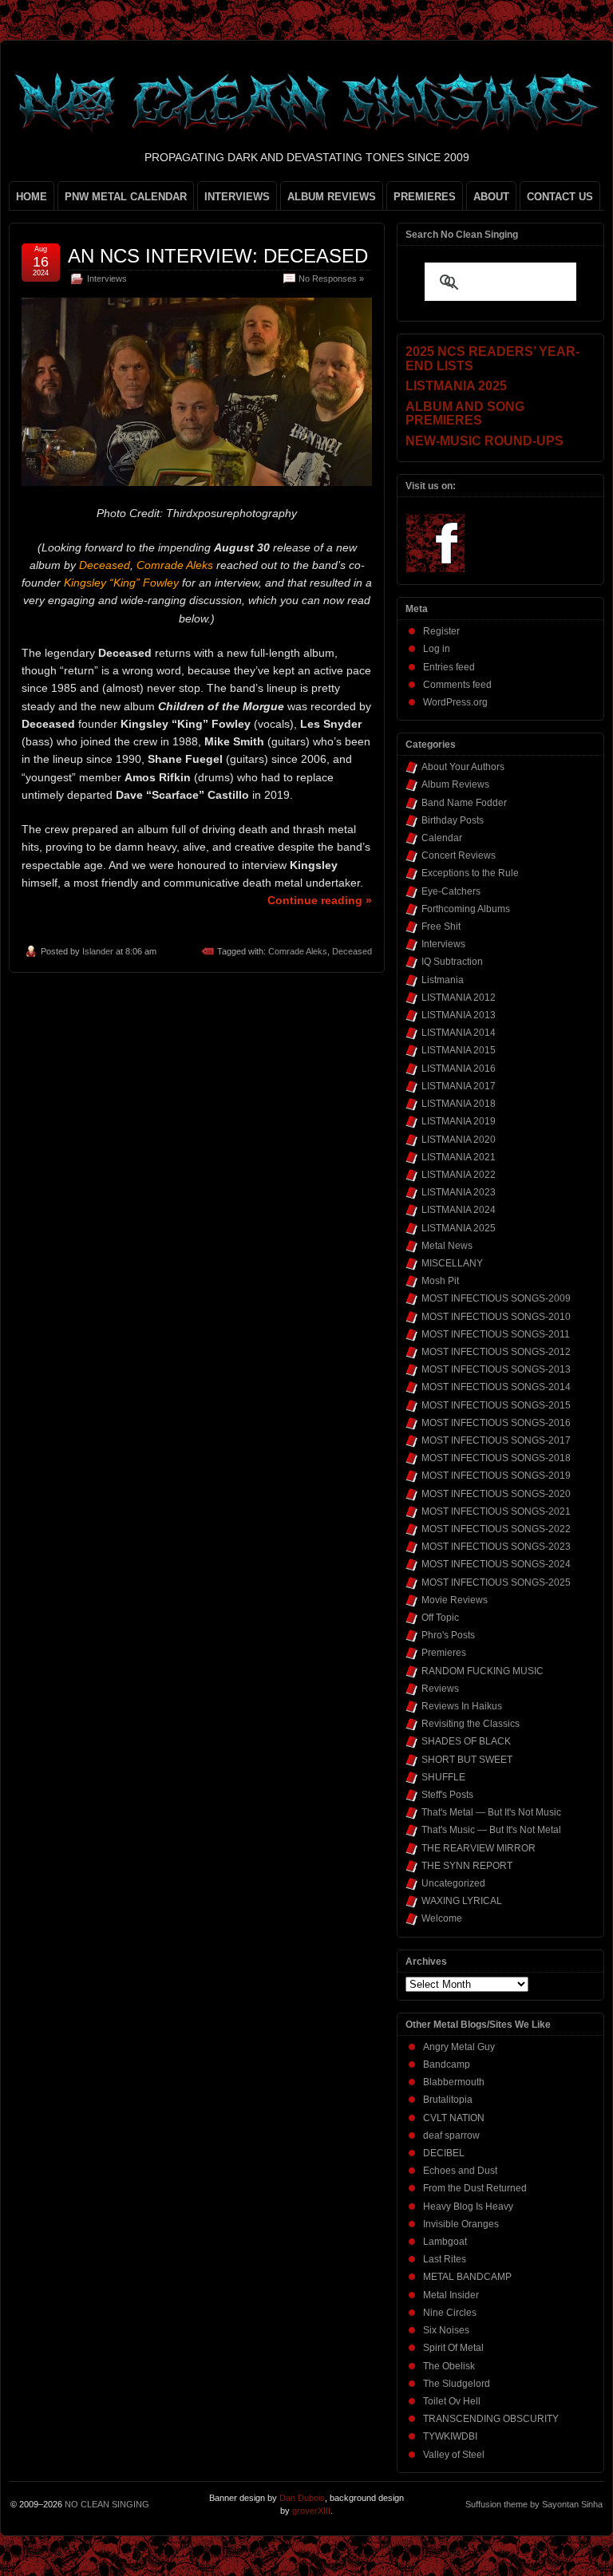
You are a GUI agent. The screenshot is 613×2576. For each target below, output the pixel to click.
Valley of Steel (454, 2455)
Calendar (442, 838)
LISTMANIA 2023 (459, 1192)
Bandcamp (447, 2064)
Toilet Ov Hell (452, 2401)
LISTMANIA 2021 (459, 1157)
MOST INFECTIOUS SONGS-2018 (496, 1458)
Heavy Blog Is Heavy (468, 2207)
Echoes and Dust (460, 2171)
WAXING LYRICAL (462, 1901)
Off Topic (440, 1618)
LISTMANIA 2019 (459, 1121)
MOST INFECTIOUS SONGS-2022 (496, 1529)
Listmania (443, 980)
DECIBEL (444, 2153)
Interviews (107, 279)
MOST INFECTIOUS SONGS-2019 (496, 1476)
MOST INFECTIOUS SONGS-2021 (496, 1511)
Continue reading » (320, 900)
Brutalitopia (448, 2100)
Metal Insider (451, 2295)
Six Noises (446, 2330)
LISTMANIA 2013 (459, 1015)
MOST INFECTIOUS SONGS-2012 (496, 1352)
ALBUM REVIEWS (332, 197)
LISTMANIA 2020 (459, 1140)
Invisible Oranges (461, 2224)
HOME (32, 197)
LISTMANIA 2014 (459, 1033)
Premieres (444, 1653)
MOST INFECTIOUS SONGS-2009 (496, 1298)
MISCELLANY (452, 1263)
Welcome (442, 1918)
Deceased (352, 951)
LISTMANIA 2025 (459, 1228)
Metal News (447, 1246)
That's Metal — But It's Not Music (491, 1812)
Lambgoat (445, 2242)
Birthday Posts (453, 820)
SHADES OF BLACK (466, 1741)
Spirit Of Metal (453, 2348)
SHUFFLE (443, 1777)
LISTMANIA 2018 (459, 1104)
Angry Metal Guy (459, 2047)
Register (441, 631)
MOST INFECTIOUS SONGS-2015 (496, 1405)
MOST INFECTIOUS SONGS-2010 (496, 1317)
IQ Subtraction (452, 962)
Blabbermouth (454, 2082)
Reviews (440, 1689)
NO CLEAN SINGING (107, 2504)
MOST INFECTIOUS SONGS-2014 (496, 1387)
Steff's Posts (447, 1795)
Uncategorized (453, 1883)
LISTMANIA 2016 (459, 1069)
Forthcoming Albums (466, 909)
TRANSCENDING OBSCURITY (491, 2419)
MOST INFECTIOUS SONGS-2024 (496, 1564)
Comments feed (457, 685)
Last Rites (445, 2259)
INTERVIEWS (237, 197)
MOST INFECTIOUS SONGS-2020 (496, 1494)
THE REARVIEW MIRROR (479, 1848)
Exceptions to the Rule (470, 873)
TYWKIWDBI (450, 2436)
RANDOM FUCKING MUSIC (482, 1671)
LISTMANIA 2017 (459, 1086)
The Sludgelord (457, 2384)
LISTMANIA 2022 (459, 1175)
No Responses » (331, 279)
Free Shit (441, 926)
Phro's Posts (448, 1635)
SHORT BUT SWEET (467, 1760)
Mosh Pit (440, 1281)
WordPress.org (455, 702)
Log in (437, 649)
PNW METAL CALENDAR (126, 197)
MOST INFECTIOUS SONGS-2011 (496, 1334)
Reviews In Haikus (462, 1706)
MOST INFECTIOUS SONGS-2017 (496, 1440)
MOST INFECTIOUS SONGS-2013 (496, 1369)
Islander (98, 951)
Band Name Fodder (464, 803)
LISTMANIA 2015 (459, 1050)
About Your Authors (463, 767)
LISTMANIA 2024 (459, 1210)
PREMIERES (425, 197)
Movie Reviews (455, 1600)
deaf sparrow (451, 2135)
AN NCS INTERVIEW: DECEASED (218, 256)
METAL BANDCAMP (467, 2277)
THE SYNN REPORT (467, 1866)
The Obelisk (449, 2366)
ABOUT (491, 197)
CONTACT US (560, 197)
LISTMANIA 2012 (459, 998)
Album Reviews (455, 784)
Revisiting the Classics (471, 1724)
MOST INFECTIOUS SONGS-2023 (496, 1547)
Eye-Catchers (451, 891)
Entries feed (449, 667)
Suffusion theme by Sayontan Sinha (534, 2504)
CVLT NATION (454, 2118)
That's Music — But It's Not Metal (491, 1830)
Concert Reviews (459, 855)
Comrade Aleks (298, 951)
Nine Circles (450, 2313)
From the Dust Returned (475, 2188)
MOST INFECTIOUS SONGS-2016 (496, 1423)
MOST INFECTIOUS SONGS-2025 (496, 1582)
